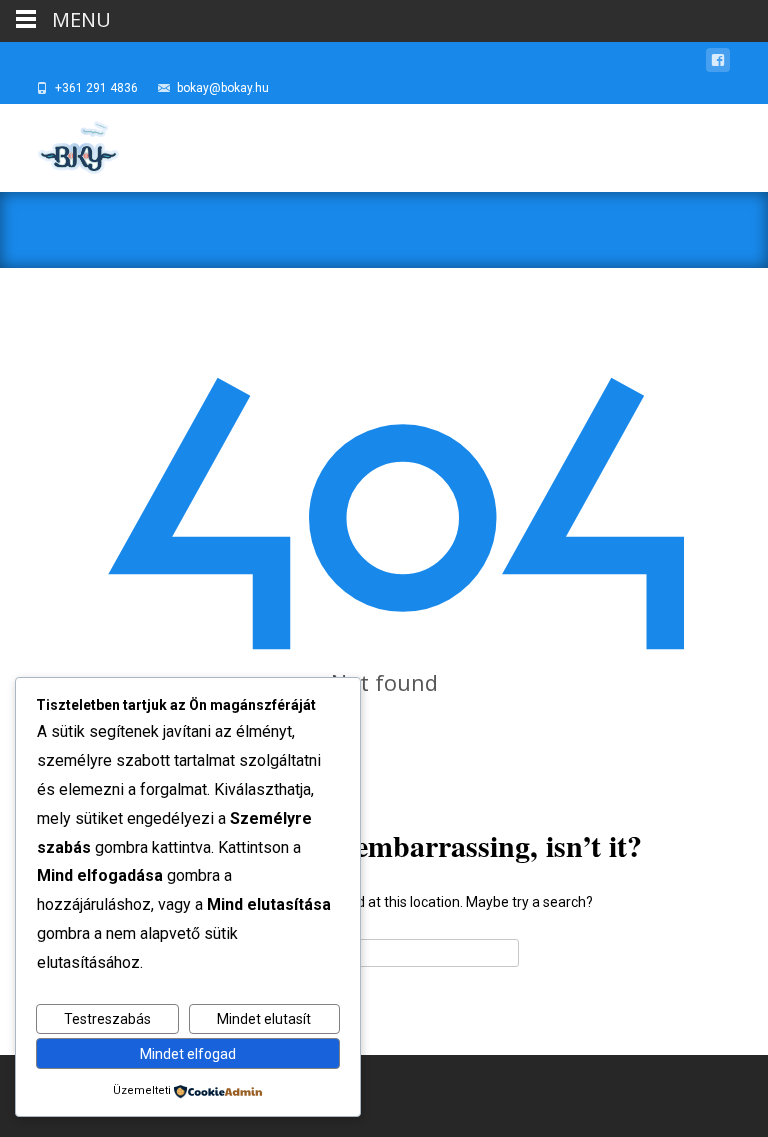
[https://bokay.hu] (61, 144)
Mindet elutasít (264, 1019)
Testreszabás (107, 1019)
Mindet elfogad (188, 1054)
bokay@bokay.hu (223, 88)
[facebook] (718, 64)
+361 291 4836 (96, 88)
